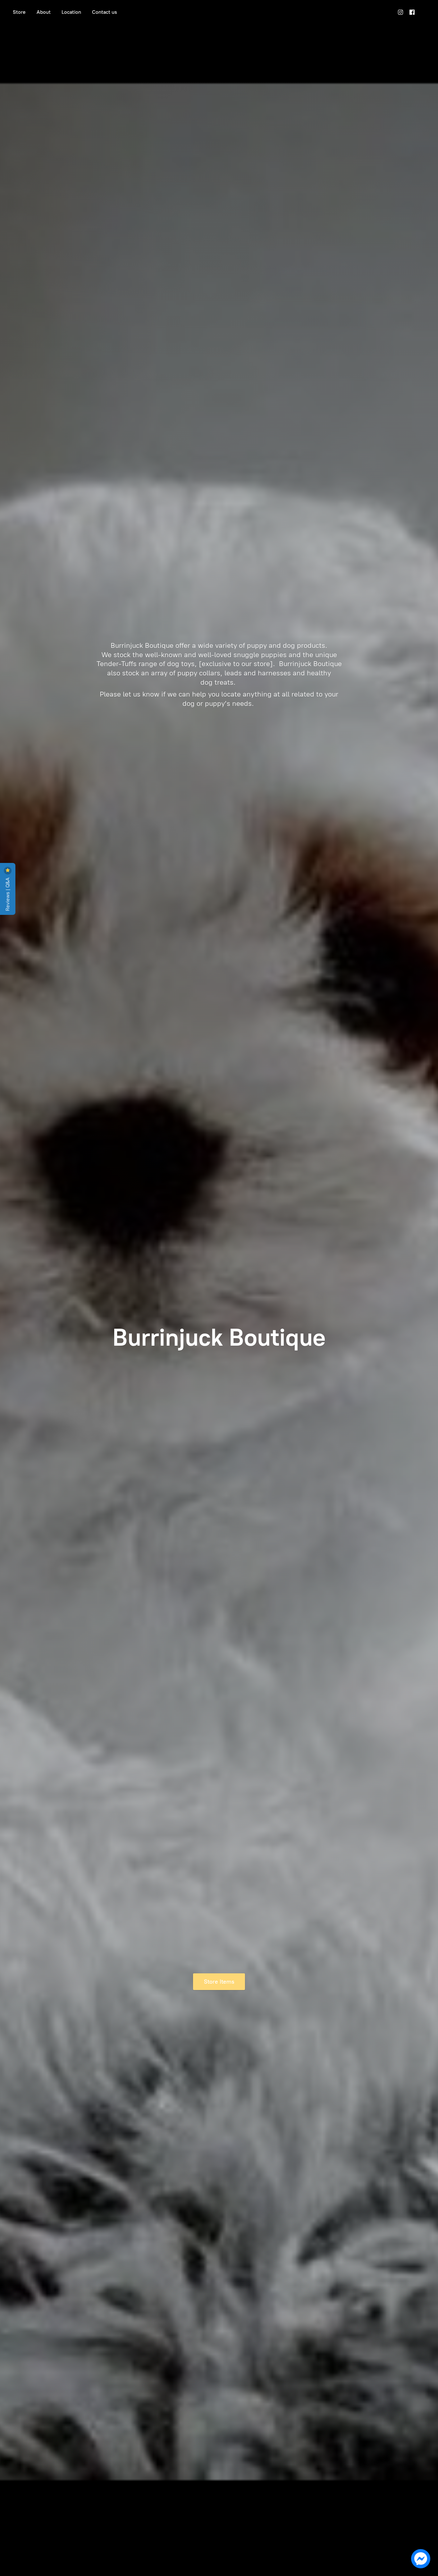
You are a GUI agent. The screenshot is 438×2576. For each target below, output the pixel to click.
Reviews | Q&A (8, 894)
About (44, 12)
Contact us (105, 12)
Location (71, 12)
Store (19, 12)
